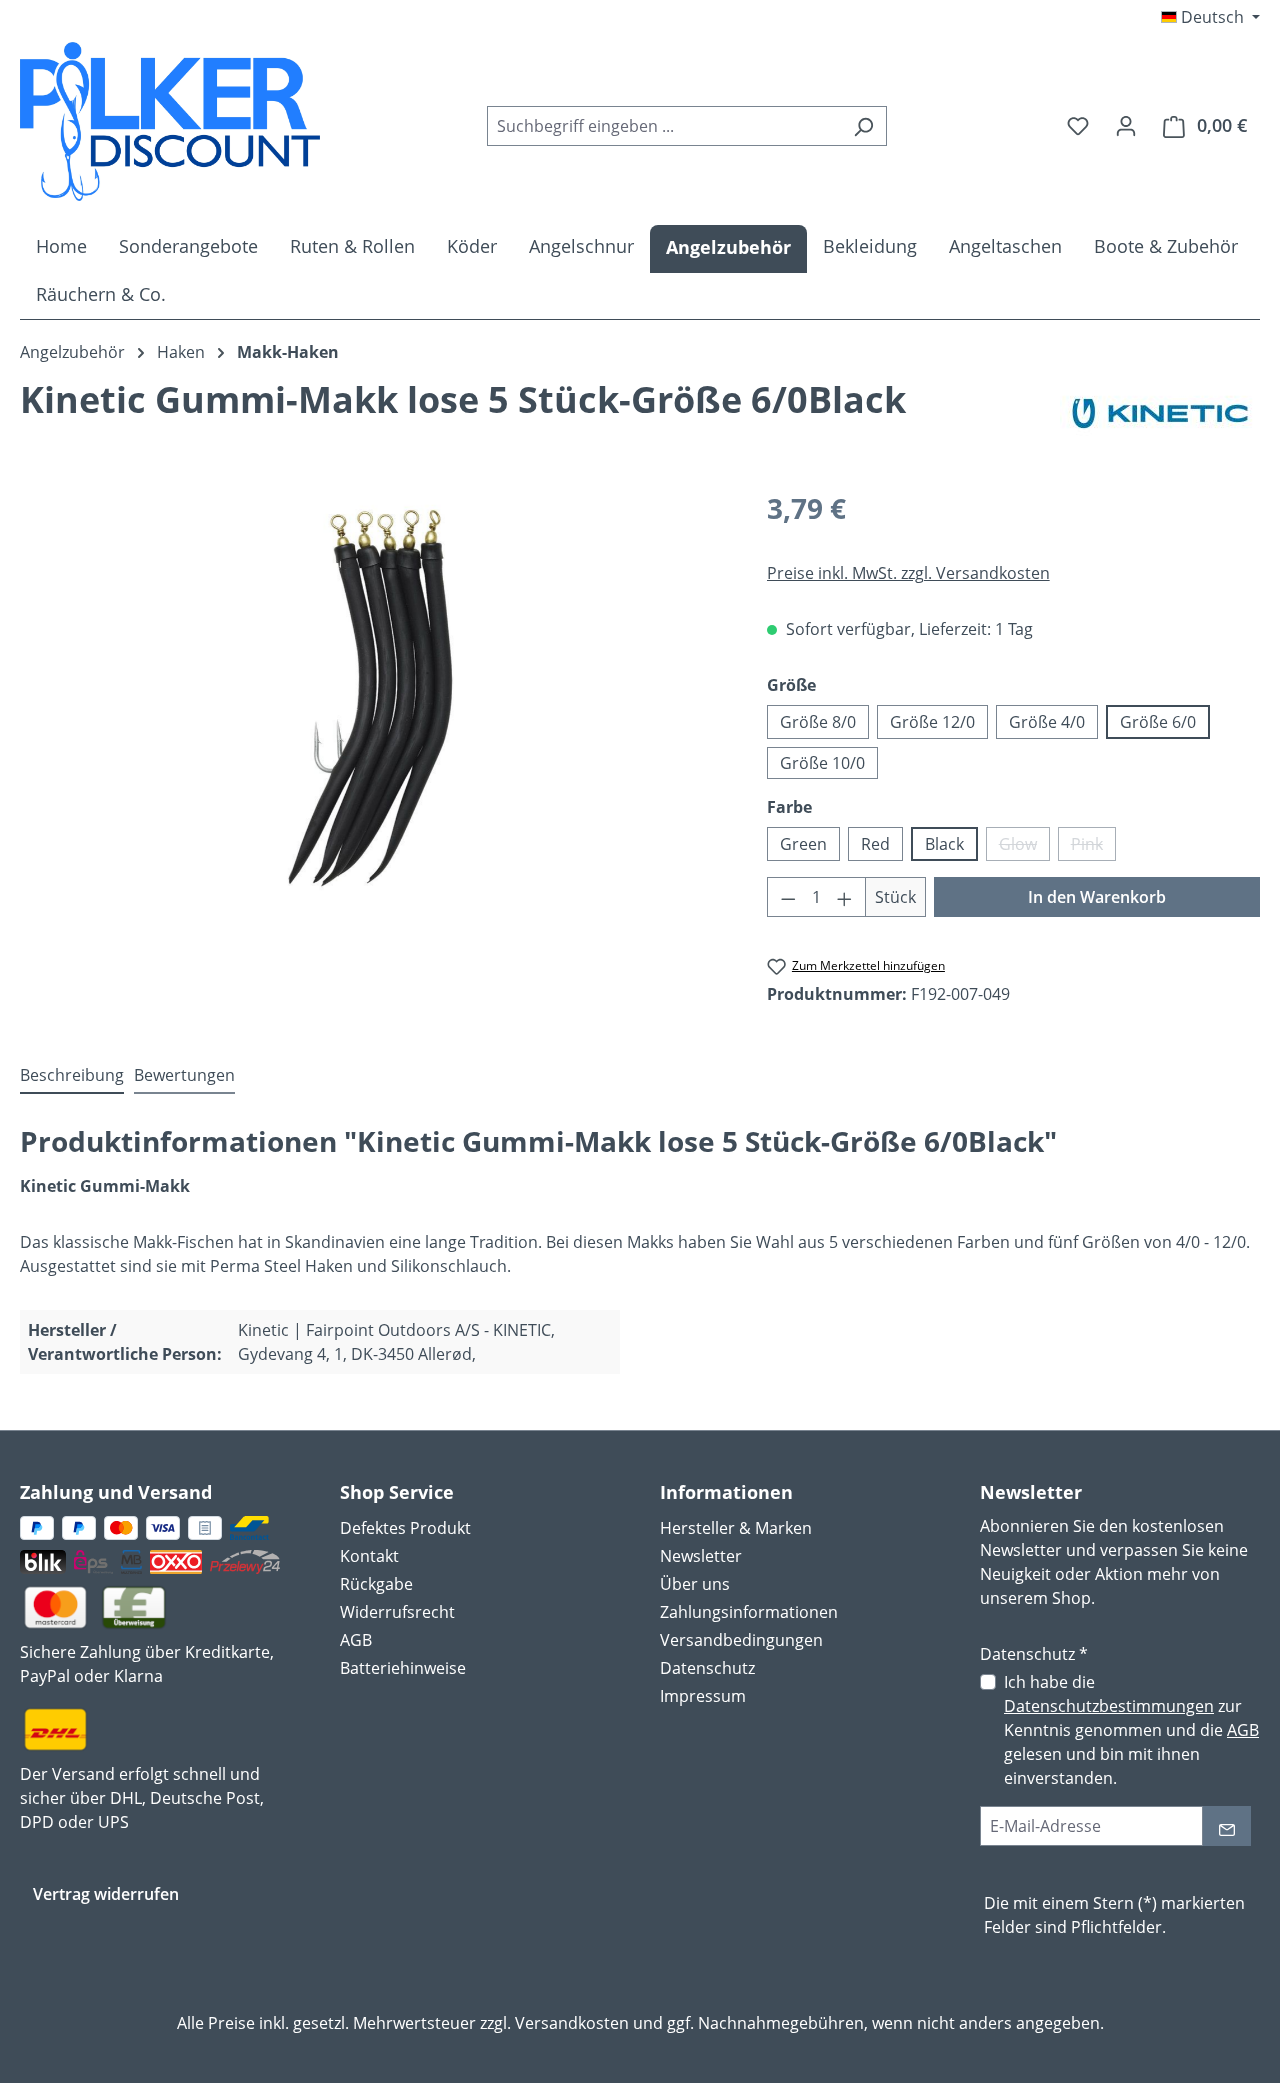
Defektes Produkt (405, 1528)
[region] (373, 702)
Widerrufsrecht (397, 1612)
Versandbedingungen (741, 1640)
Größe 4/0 (1047, 722)
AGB (356, 1640)
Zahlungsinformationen (749, 1612)
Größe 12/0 (932, 722)
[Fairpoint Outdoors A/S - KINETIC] (1160, 413)
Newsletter (701, 1556)
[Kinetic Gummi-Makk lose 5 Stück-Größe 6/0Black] (373, 702)
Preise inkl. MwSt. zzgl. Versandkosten (908, 573)
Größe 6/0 (1158, 722)
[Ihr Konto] (1126, 125)
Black (944, 844)
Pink (1093, 847)
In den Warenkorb (1097, 897)
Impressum (703, 1696)
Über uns (695, 1584)
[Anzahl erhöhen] (845, 897)
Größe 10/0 (822, 763)
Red (875, 844)
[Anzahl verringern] (788, 897)
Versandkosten (572, 2023)
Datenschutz (707, 1668)
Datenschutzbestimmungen (1109, 1706)
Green (803, 844)
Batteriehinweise (403, 1668)
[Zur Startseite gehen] (170, 121)
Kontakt (369, 1556)
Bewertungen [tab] (184, 1075)
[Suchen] (863, 126)
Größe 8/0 (818, 722)
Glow (1024, 847)
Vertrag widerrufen (106, 1894)
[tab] (72, 1076)
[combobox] (664, 126)
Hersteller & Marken (736, 1528)
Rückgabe (376, 1584)
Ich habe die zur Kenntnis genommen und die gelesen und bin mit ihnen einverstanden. (1131, 1730)
